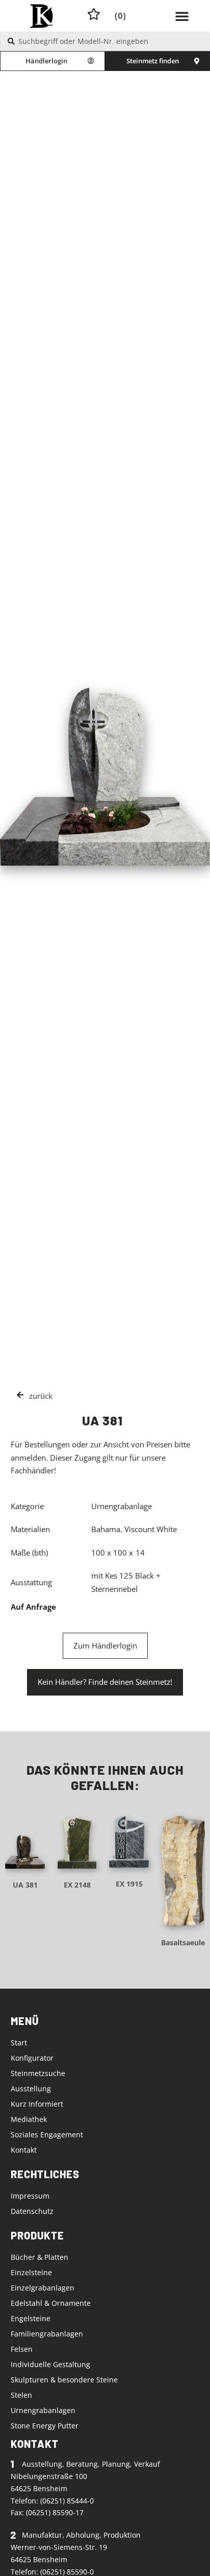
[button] (182, 16)
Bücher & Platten (40, 2257)
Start (19, 2043)
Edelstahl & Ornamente (51, 2303)
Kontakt (24, 2150)
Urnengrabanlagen (43, 2410)
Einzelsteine (31, 2272)
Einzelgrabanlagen (43, 2288)
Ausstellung (31, 2089)
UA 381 (25, 1885)
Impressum (30, 2196)
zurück (41, 1396)
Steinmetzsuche (38, 2073)
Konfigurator (32, 2058)
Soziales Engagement (47, 2134)
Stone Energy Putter (45, 2426)
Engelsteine (31, 2318)
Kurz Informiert (37, 2104)
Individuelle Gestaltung (50, 2364)
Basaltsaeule (183, 1942)
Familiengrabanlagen (47, 2334)
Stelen (21, 2395)
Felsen (22, 2349)
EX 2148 (77, 1885)
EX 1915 (129, 1884)
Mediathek (29, 2119)
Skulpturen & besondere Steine (64, 2380)
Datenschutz (32, 2211)
